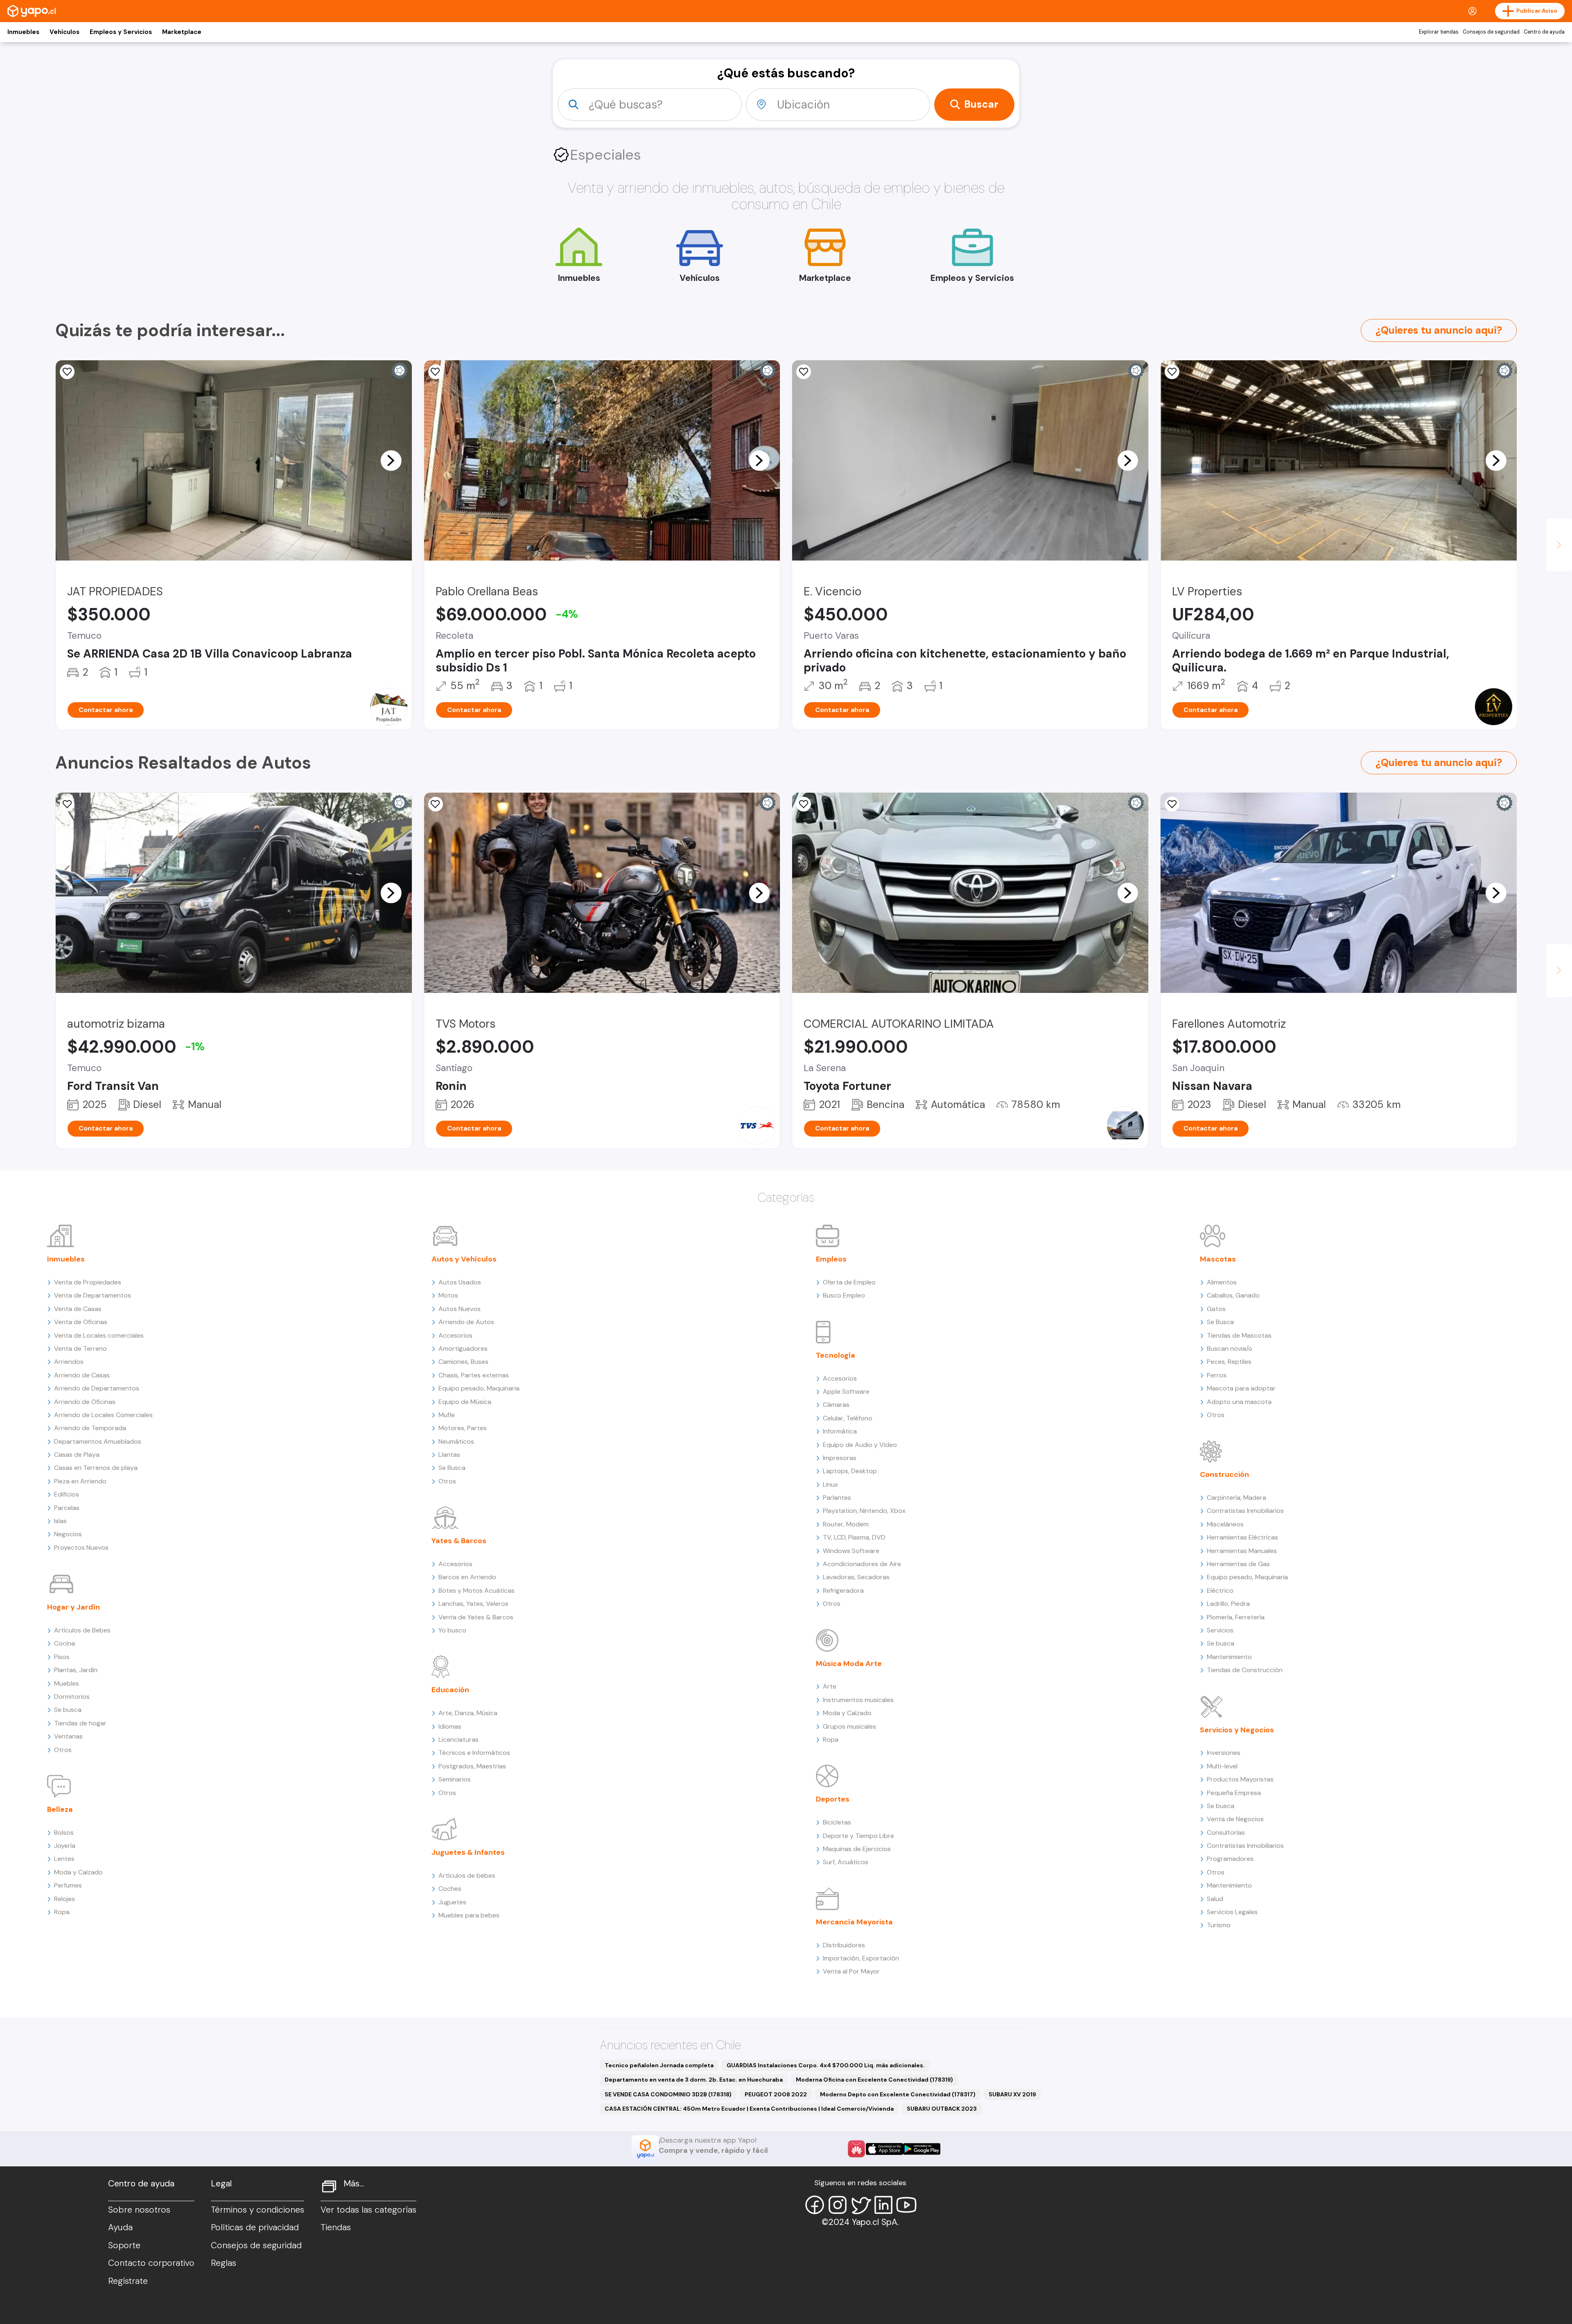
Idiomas (450, 1726)
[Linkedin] (883, 2205)
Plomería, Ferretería (1236, 1617)
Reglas (224, 2263)
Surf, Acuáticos (846, 1862)
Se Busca (452, 1468)
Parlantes (837, 1498)
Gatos (1216, 1309)
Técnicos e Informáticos (474, 1753)
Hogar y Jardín (73, 1607)
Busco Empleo (844, 1295)
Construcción (1224, 1474)
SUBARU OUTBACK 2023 (942, 2109)
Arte (830, 1686)
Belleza (60, 1809)
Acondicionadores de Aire (862, 1564)
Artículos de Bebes (82, 1630)
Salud (1215, 1899)
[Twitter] (861, 2205)
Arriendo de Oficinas (85, 1402)
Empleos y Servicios (121, 32)
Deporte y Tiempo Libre (858, 1836)
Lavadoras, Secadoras (856, 1577)
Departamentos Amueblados (98, 1441)
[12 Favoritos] (67, 804)
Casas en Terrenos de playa (96, 1468)
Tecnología (836, 1355)
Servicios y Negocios (1237, 1730)
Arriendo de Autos (466, 1322)
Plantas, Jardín (76, 1670)
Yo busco (452, 1630)
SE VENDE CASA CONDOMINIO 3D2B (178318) (668, 2094)
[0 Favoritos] (67, 372)
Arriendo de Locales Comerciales (103, 1415)
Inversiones (1224, 1753)
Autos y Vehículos (464, 1259)
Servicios (1220, 1630)
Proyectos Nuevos (81, 1547)
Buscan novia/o (1230, 1349)
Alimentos (1222, 1282)
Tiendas (336, 2227)
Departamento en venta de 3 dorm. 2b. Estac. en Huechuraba (694, 2080)
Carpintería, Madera (1237, 1498)
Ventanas (68, 1736)
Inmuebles (23, 32)
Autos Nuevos (460, 1309)
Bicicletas (837, 1822)
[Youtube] (906, 2205)
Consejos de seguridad (1491, 32)
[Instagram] (838, 2205)
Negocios (68, 1534)
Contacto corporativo (151, 2263)
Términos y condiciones (257, 2210)
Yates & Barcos (459, 1541)
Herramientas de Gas (1238, 1564)
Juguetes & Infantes (468, 1852)
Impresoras (840, 1458)
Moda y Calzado (78, 1872)
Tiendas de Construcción (1245, 1670)
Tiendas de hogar (80, 1723)
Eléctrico (1220, 1590)
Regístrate (128, 2281)
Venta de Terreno (80, 1349)
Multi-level (1222, 1766)
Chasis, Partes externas (474, 1375)
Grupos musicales (849, 1726)
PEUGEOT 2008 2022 (776, 2094)
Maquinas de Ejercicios (857, 1849)
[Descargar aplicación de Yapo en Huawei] (856, 2149)
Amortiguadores (463, 1349)
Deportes (833, 1799)
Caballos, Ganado (1233, 1295)
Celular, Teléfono (848, 1418)
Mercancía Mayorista (854, 1922)
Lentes (64, 1859)
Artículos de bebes (467, 1875)
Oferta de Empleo (849, 1282)
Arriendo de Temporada (90, 1428)
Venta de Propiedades (88, 1282)
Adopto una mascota (1239, 1402)
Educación (450, 1690)
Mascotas (1218, 1259)
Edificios (67, 1494)
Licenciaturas (458, 1740)
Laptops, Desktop (850, 1471)
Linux (830, 1484)
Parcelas (67, 1508)
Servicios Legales (1232, 1912)
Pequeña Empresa (1234, 1793)
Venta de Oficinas (81, 1322)
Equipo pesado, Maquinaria (479, 1388)
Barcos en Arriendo (467, 1577)
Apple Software (846, 1391)
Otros (63, 1750)
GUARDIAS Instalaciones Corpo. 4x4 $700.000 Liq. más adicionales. (826, 2065)
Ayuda (120, 2227)
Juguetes (452, 1902)
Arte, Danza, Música (468, 1713)
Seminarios (455, 1779)
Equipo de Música (465, 1402)
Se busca (68, 1710)
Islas (60, 1521)
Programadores (1230, 1859)
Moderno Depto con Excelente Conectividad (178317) (898, 2094)
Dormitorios (72, 1697)
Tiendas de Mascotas (1239, 1335)
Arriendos (69, 1362)
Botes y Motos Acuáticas (477, 1590)
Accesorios (455, 1335)
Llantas (449, 1455)
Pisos (62, 1657)
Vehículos (64, 32)
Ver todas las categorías (368, 2210)
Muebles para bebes (469, 1915)
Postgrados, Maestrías (472, 1766)
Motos (448, 1295)
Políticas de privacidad (255, 2227)
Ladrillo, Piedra (1228, 1604)
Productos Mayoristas (1240, 1779)
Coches (450, 1889)
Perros (1217, 1375)
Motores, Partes (463, 1428)
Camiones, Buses (463, 1362)
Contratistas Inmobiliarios (1245, 1511)
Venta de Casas (78, 1309)
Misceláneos (1225, 1524)
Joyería (65, 1846)
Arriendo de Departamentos (97, 1388)
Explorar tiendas (1439, 32)
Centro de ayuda (1544, 32)
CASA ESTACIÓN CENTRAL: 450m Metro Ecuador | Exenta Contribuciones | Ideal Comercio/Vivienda (749, 2109)
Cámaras (836, 1405)
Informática (840, 1431)
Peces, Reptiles (1229, 1362)
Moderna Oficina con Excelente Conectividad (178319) (874, 2080)
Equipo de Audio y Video (860, 1445)
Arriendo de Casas (82, 1375)
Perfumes (68, 1885)
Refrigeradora (843, 1590)
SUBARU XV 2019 (1012, 2094)
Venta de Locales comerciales (99, 1335)
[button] (391, 460)
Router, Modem (846, 1524)
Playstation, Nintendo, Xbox (864, 1511)
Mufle (447, 1415)
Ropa (62, 1912)
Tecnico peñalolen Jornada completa (659, 2065)
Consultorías (1226, 1832)
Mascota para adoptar (1241, 1388)
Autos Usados (460, 1282)
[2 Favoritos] (436, 804)
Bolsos (64, 1832)
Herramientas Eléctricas (1242, 1537)
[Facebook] (815, 2205)
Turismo (1219, 1925)
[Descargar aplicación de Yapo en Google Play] (922, 2149)
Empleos (831, 1259)
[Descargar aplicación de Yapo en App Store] (884, 2149)
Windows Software (851, 1551)
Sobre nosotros (139, 2210)
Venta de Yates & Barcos (476, 1617)
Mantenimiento (1229, 1657)
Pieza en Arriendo (80, 1481)
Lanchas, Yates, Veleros (473, 1604)
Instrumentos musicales (858, 1700)
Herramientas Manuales (1242, 1551)
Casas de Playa (77, 1455)
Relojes (64, 1899)
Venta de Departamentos (93, 1295)
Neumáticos (456, 1441)
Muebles (67, 1683)
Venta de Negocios (1235, 1819)
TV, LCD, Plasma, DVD (854, 1537)
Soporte (124, 2245)
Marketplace (182, 32)
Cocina (64, 1643)
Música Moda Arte (849, 1664)
